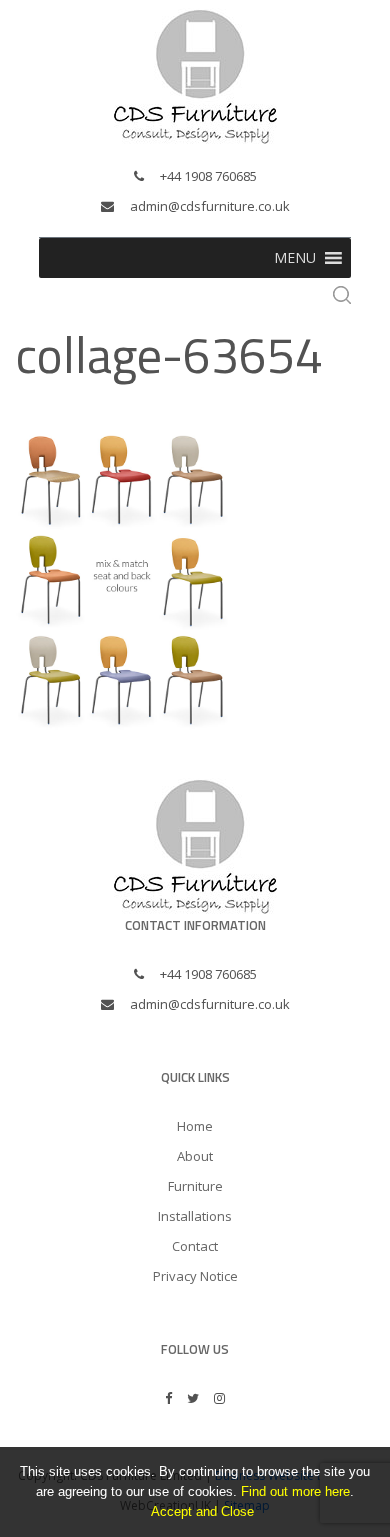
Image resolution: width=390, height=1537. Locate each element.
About (195, 1156)
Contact (195, 1246)
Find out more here (295, 1491)
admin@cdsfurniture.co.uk (210, 206)
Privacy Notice (195, 1276)
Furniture (195, 1186)
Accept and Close (202, 1511)
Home (195, 1126)
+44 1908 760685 (208, 176)
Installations (195, 1216)
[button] (295, 258)
